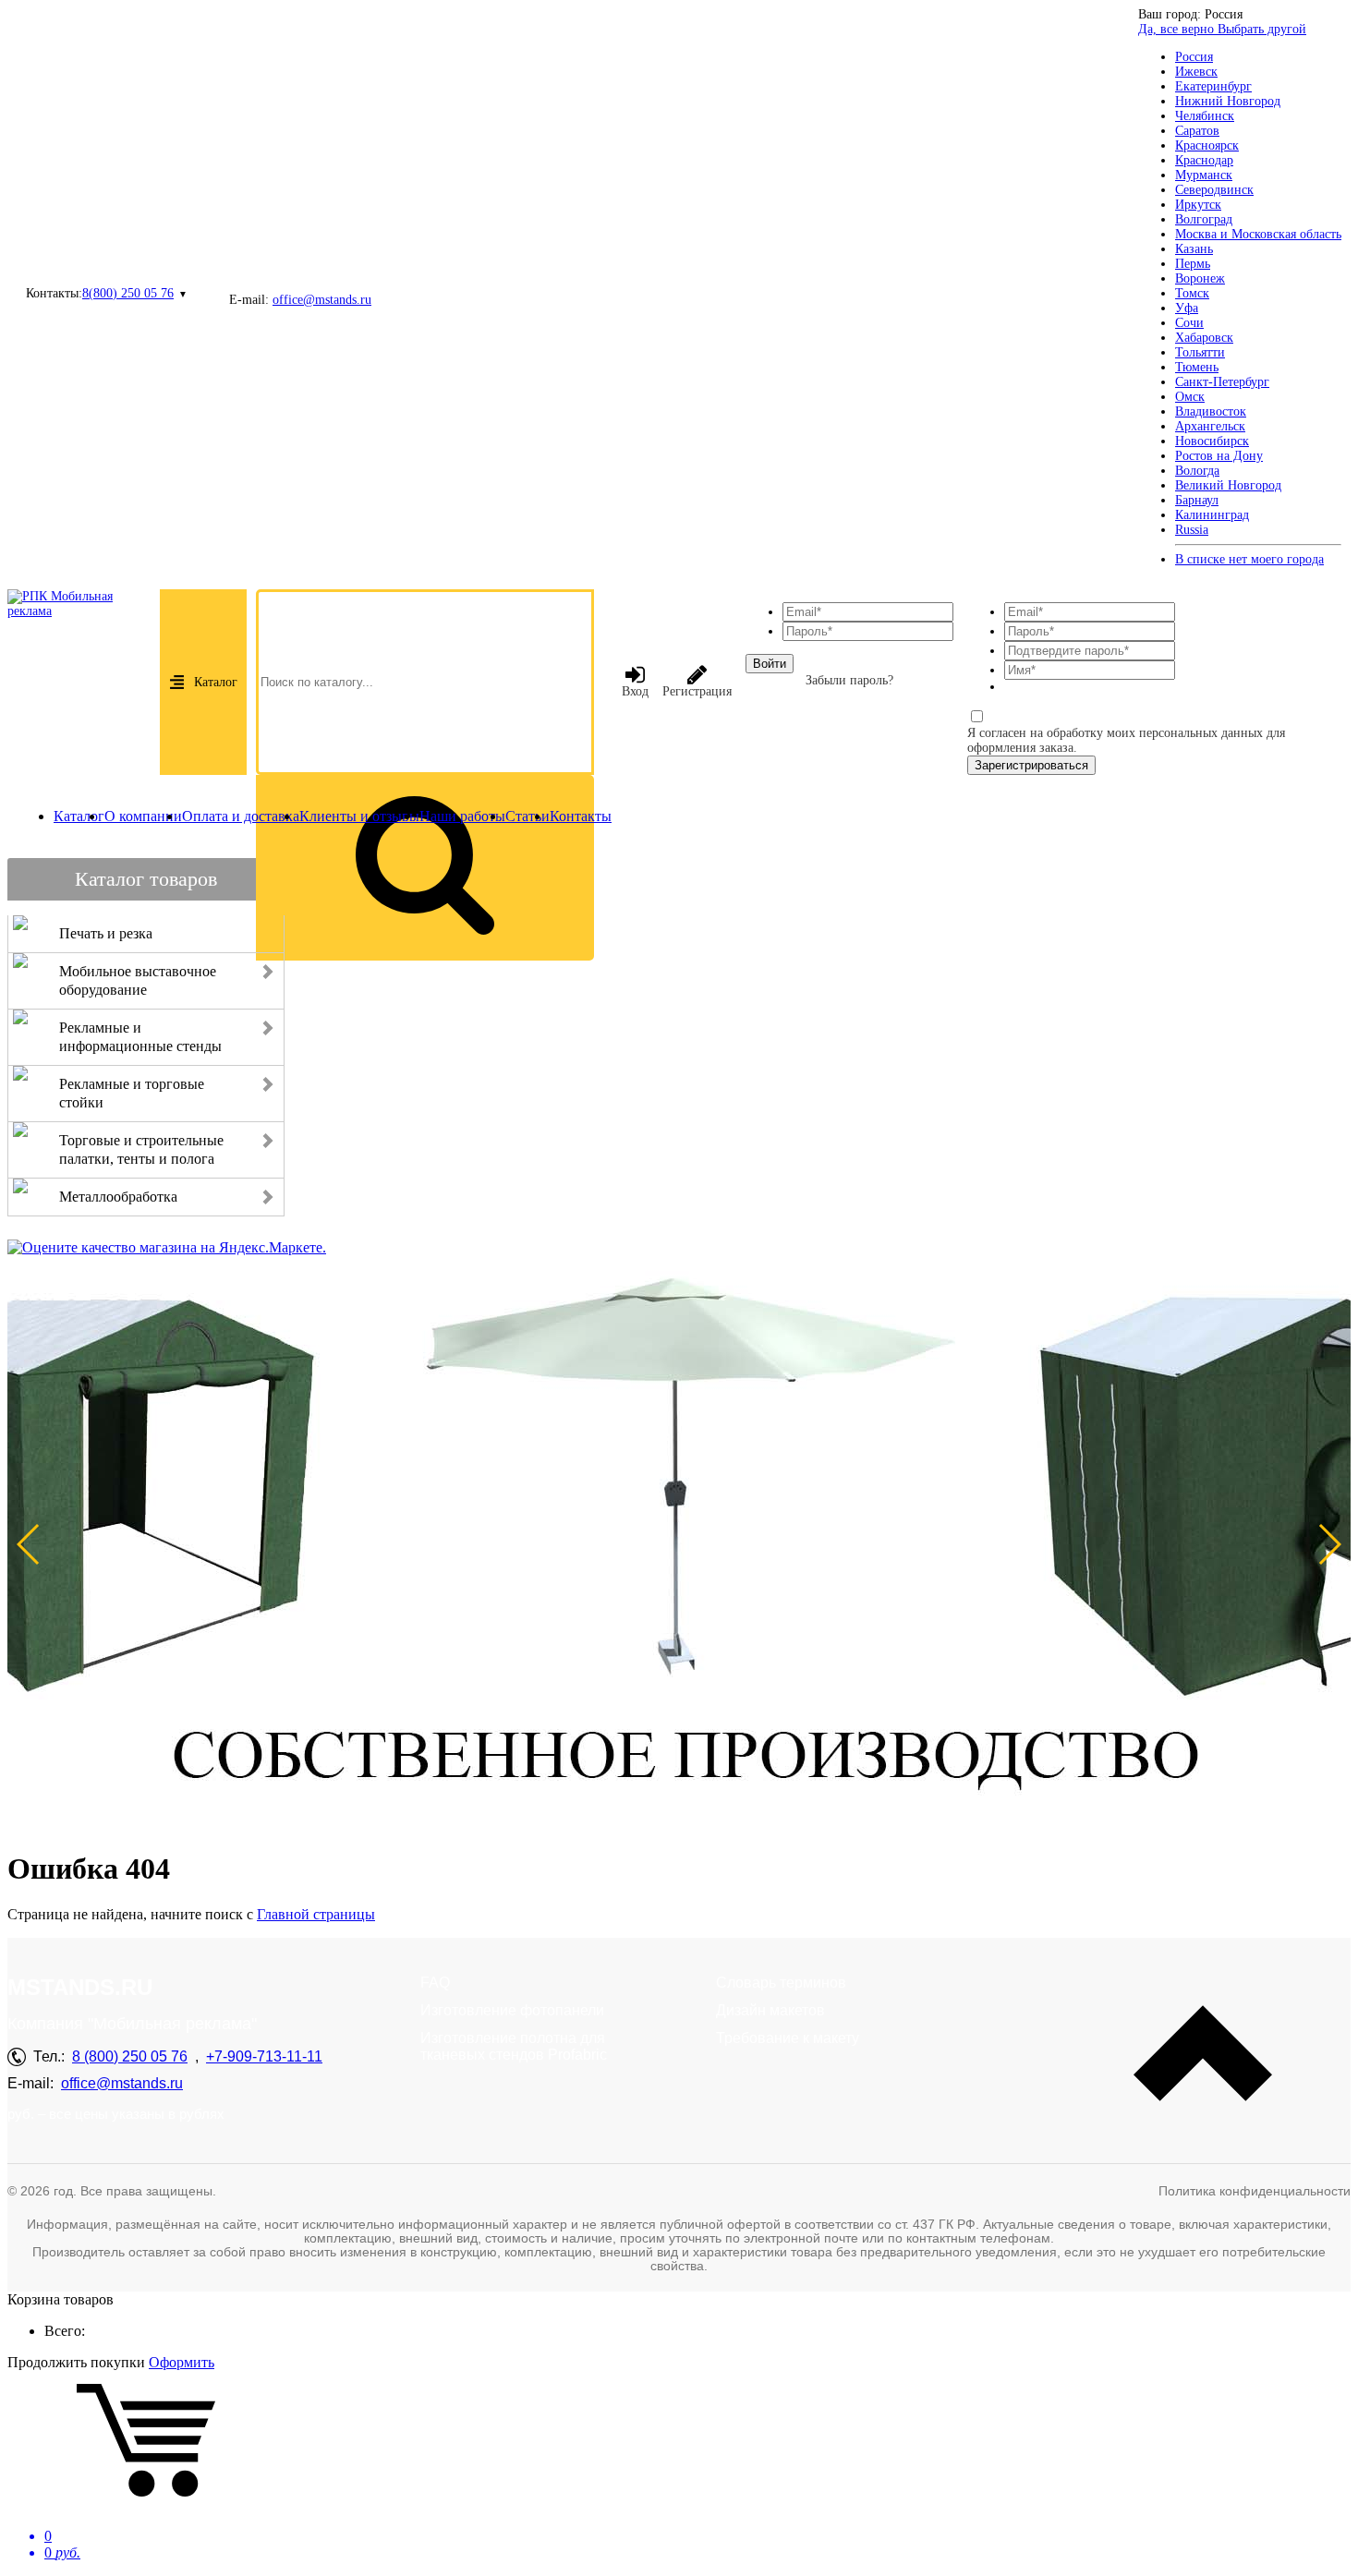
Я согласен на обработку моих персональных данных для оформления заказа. (1126, 740)
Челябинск (1205, 116)
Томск (1192, 293)
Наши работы (462, 816)
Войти (770, 664)
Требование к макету (788, 2038)
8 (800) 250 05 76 (130, 2056)
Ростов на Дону (1219, 456)
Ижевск (1196, 72)
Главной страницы (316, 1914)
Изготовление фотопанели (512, 2010)
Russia (1192, 530)
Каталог (216, 682)
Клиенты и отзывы (359, 816)
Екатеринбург (1213, 86)
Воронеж (1200, 278)
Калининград (1212, 515)
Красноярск (1207, 145)
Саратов (1197, 131)
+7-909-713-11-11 (264, 2056)
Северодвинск (1214, 190)
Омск (1190, 397)
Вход (635, 691)
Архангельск (1210, 426)
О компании (143, 816)
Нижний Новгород (1228, 101)
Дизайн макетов (770, 2010)
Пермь (1193, 264)
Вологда (1197, 471)
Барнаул (1197, 500)
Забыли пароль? (849, 680)
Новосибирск (1212, 441)
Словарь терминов (781, 1983)
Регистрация (697, 691)
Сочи (1189, 323)
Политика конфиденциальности (1255, 2191)
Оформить (182, 2362)
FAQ (435, 1983)
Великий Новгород (1228, 485)
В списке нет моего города (1249, 559)
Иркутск (1198, 205)
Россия (1194, 57)
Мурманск (1204, 175)
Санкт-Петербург (1222, 382)
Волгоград (1204, 219)
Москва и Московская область (1258, 234)
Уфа (1187, 308)
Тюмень (1197, 367)
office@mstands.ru (322, 300)
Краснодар (1204, 160)
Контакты (581, 816)
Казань (1194, 249)
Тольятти (1200, 352)
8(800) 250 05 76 (128, 293)
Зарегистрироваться (1031, 765)
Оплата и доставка (241, 816)
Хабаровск (1204, 338)
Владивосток (1211, 411)
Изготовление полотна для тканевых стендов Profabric (514, 2046)
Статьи (527, 816)
